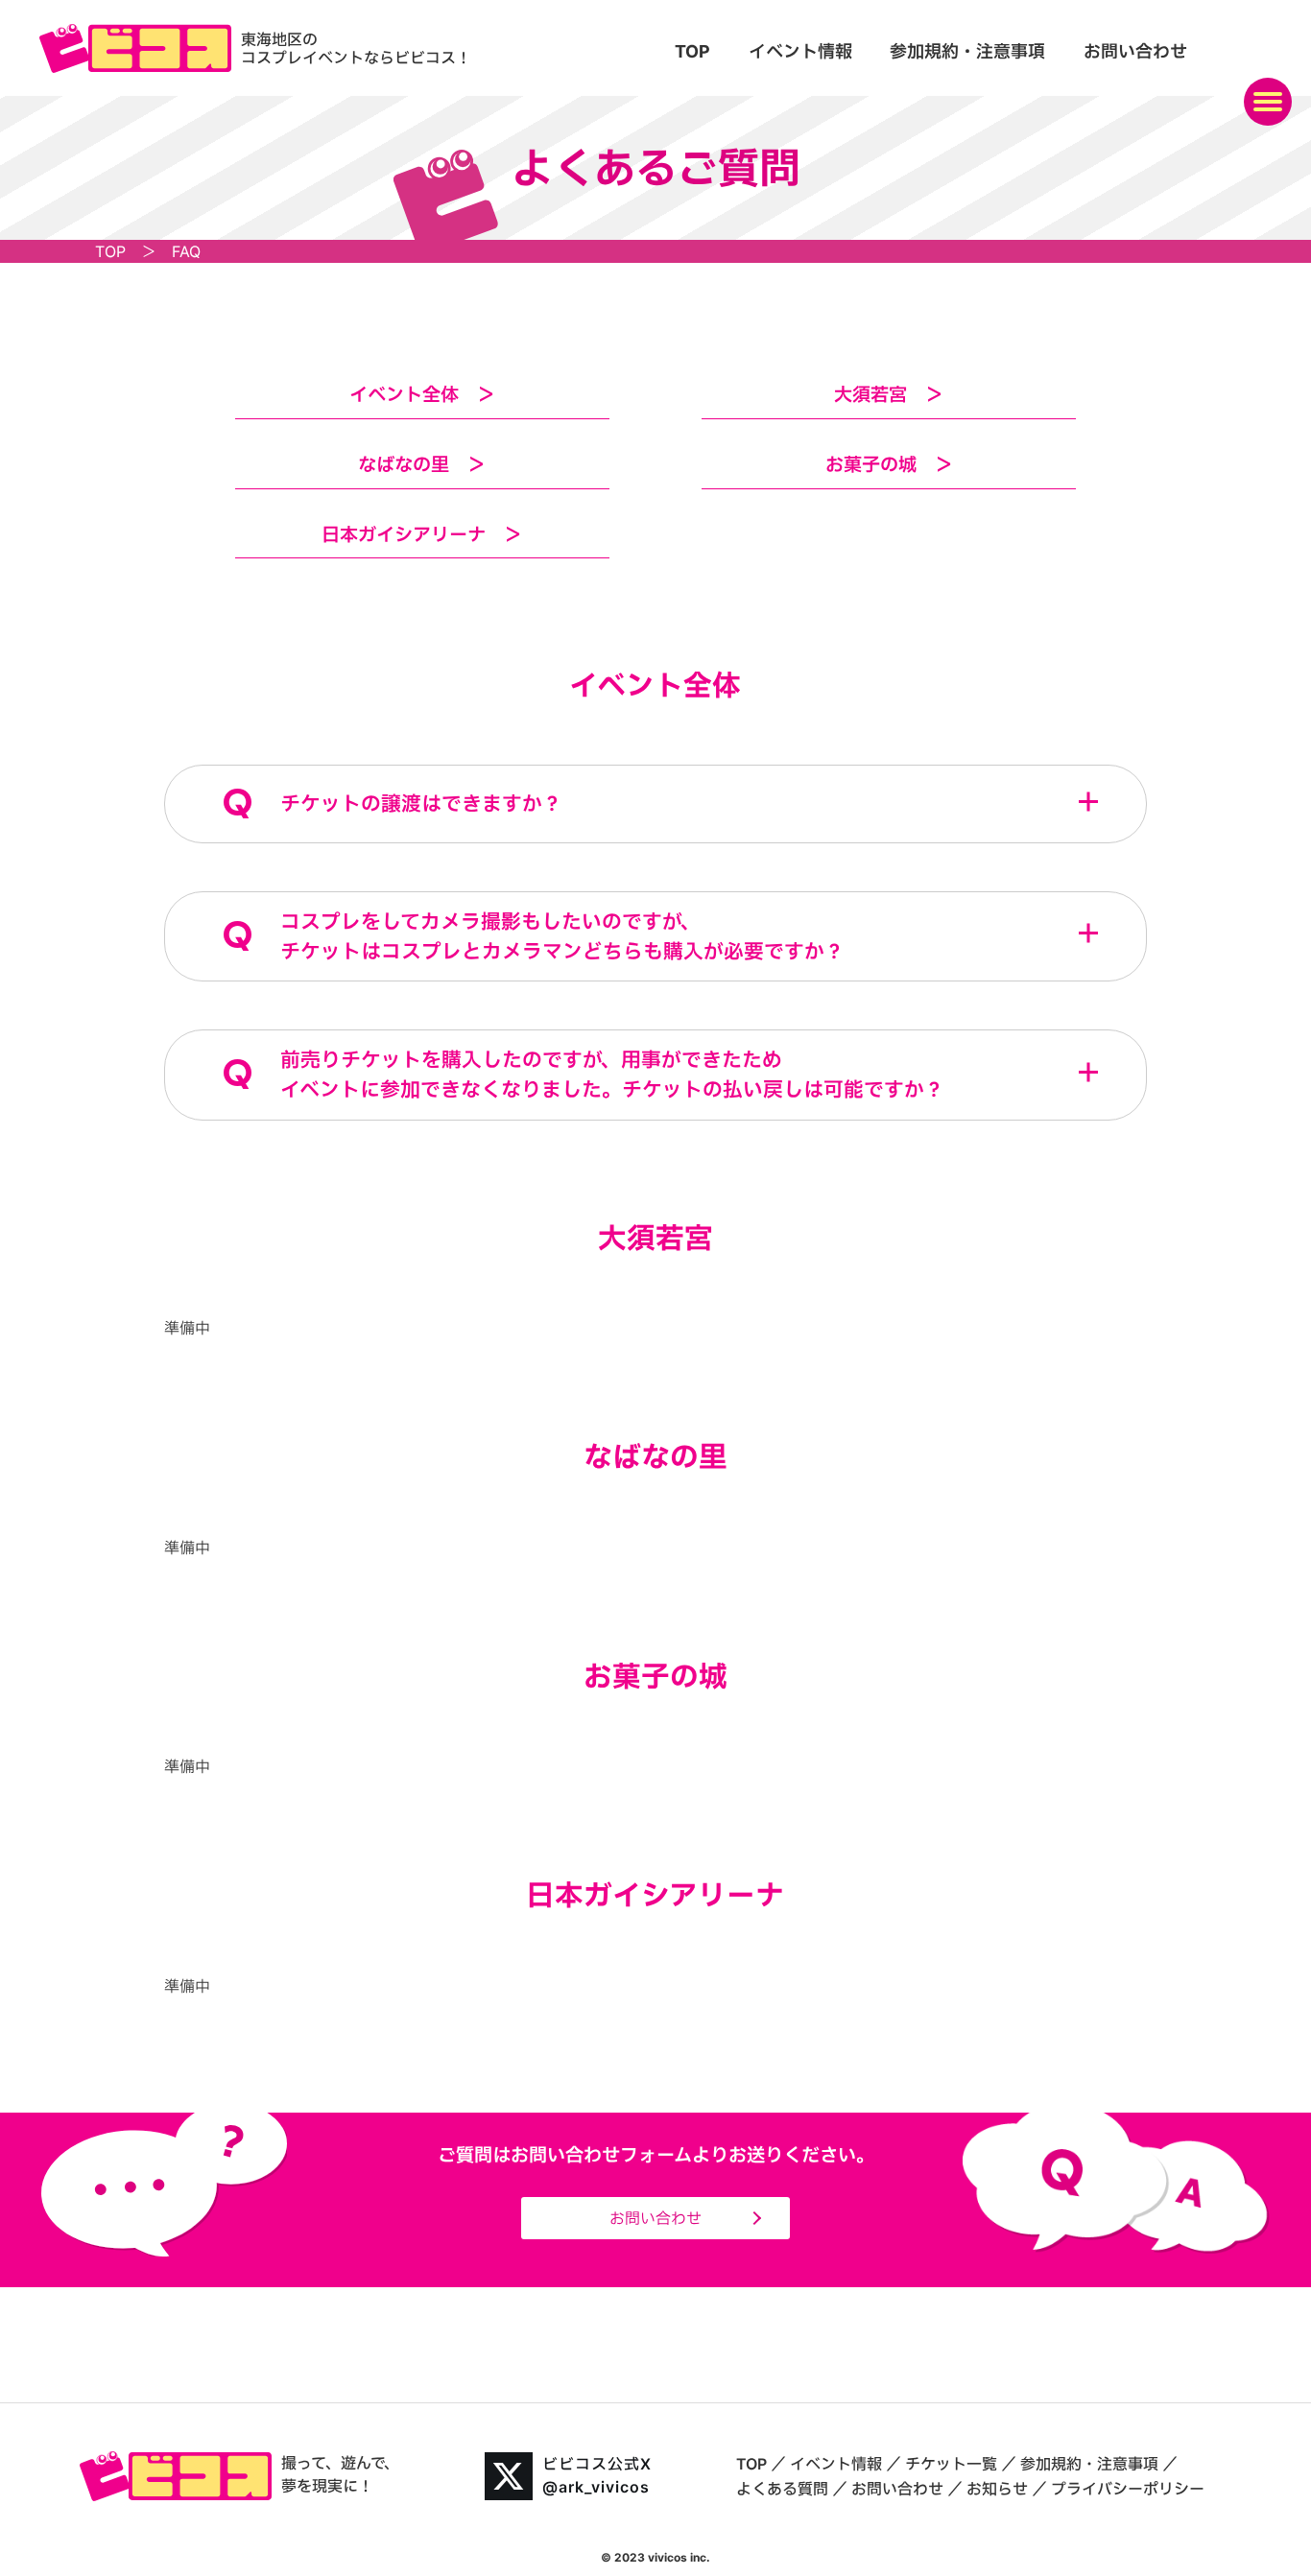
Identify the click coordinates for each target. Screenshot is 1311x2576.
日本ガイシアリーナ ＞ (422, 534)
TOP (692, 51)
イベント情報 (800, 51)
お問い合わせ (1135, 51)
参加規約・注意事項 (967, 51)
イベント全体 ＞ (422, 394)
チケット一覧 (951, 2464)
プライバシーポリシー (1128, 2489)
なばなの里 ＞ (422, 464)
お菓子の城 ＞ (889, 464)
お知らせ (997, 2489)
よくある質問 (782, 2489)
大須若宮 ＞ (889, 394)
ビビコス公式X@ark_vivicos (597, 2475)
